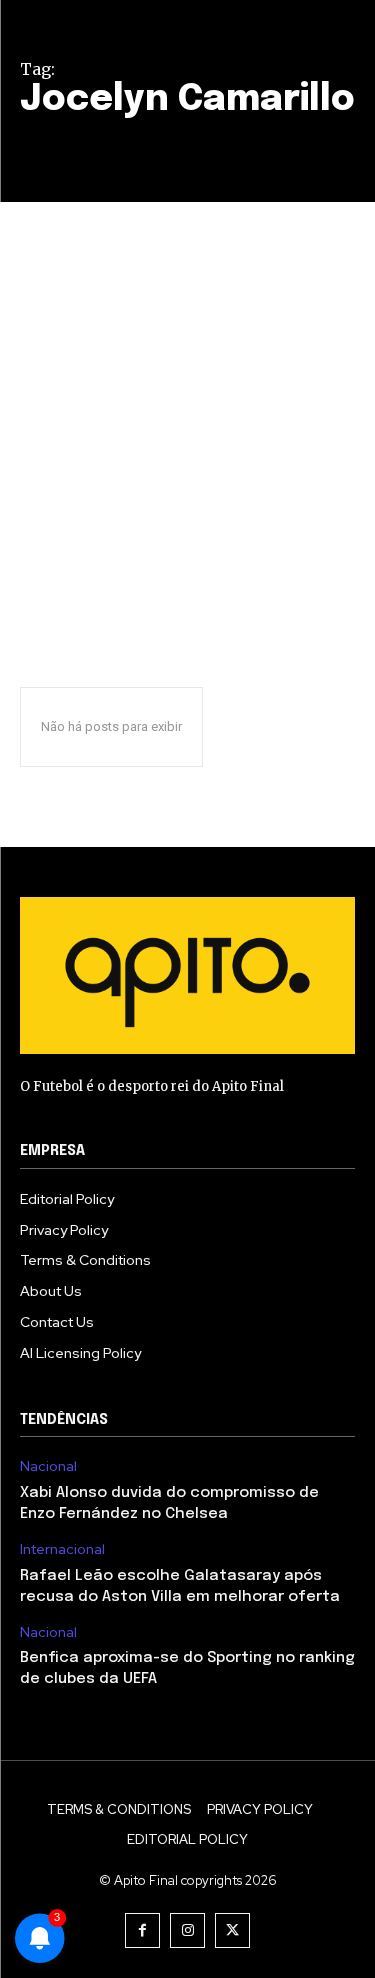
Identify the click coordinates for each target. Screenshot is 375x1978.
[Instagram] (187, 1930)
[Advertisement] (187, 399)
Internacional (62, 1549)
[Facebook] (142, 1930)
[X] (232, 1930)
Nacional (48, 1466)
